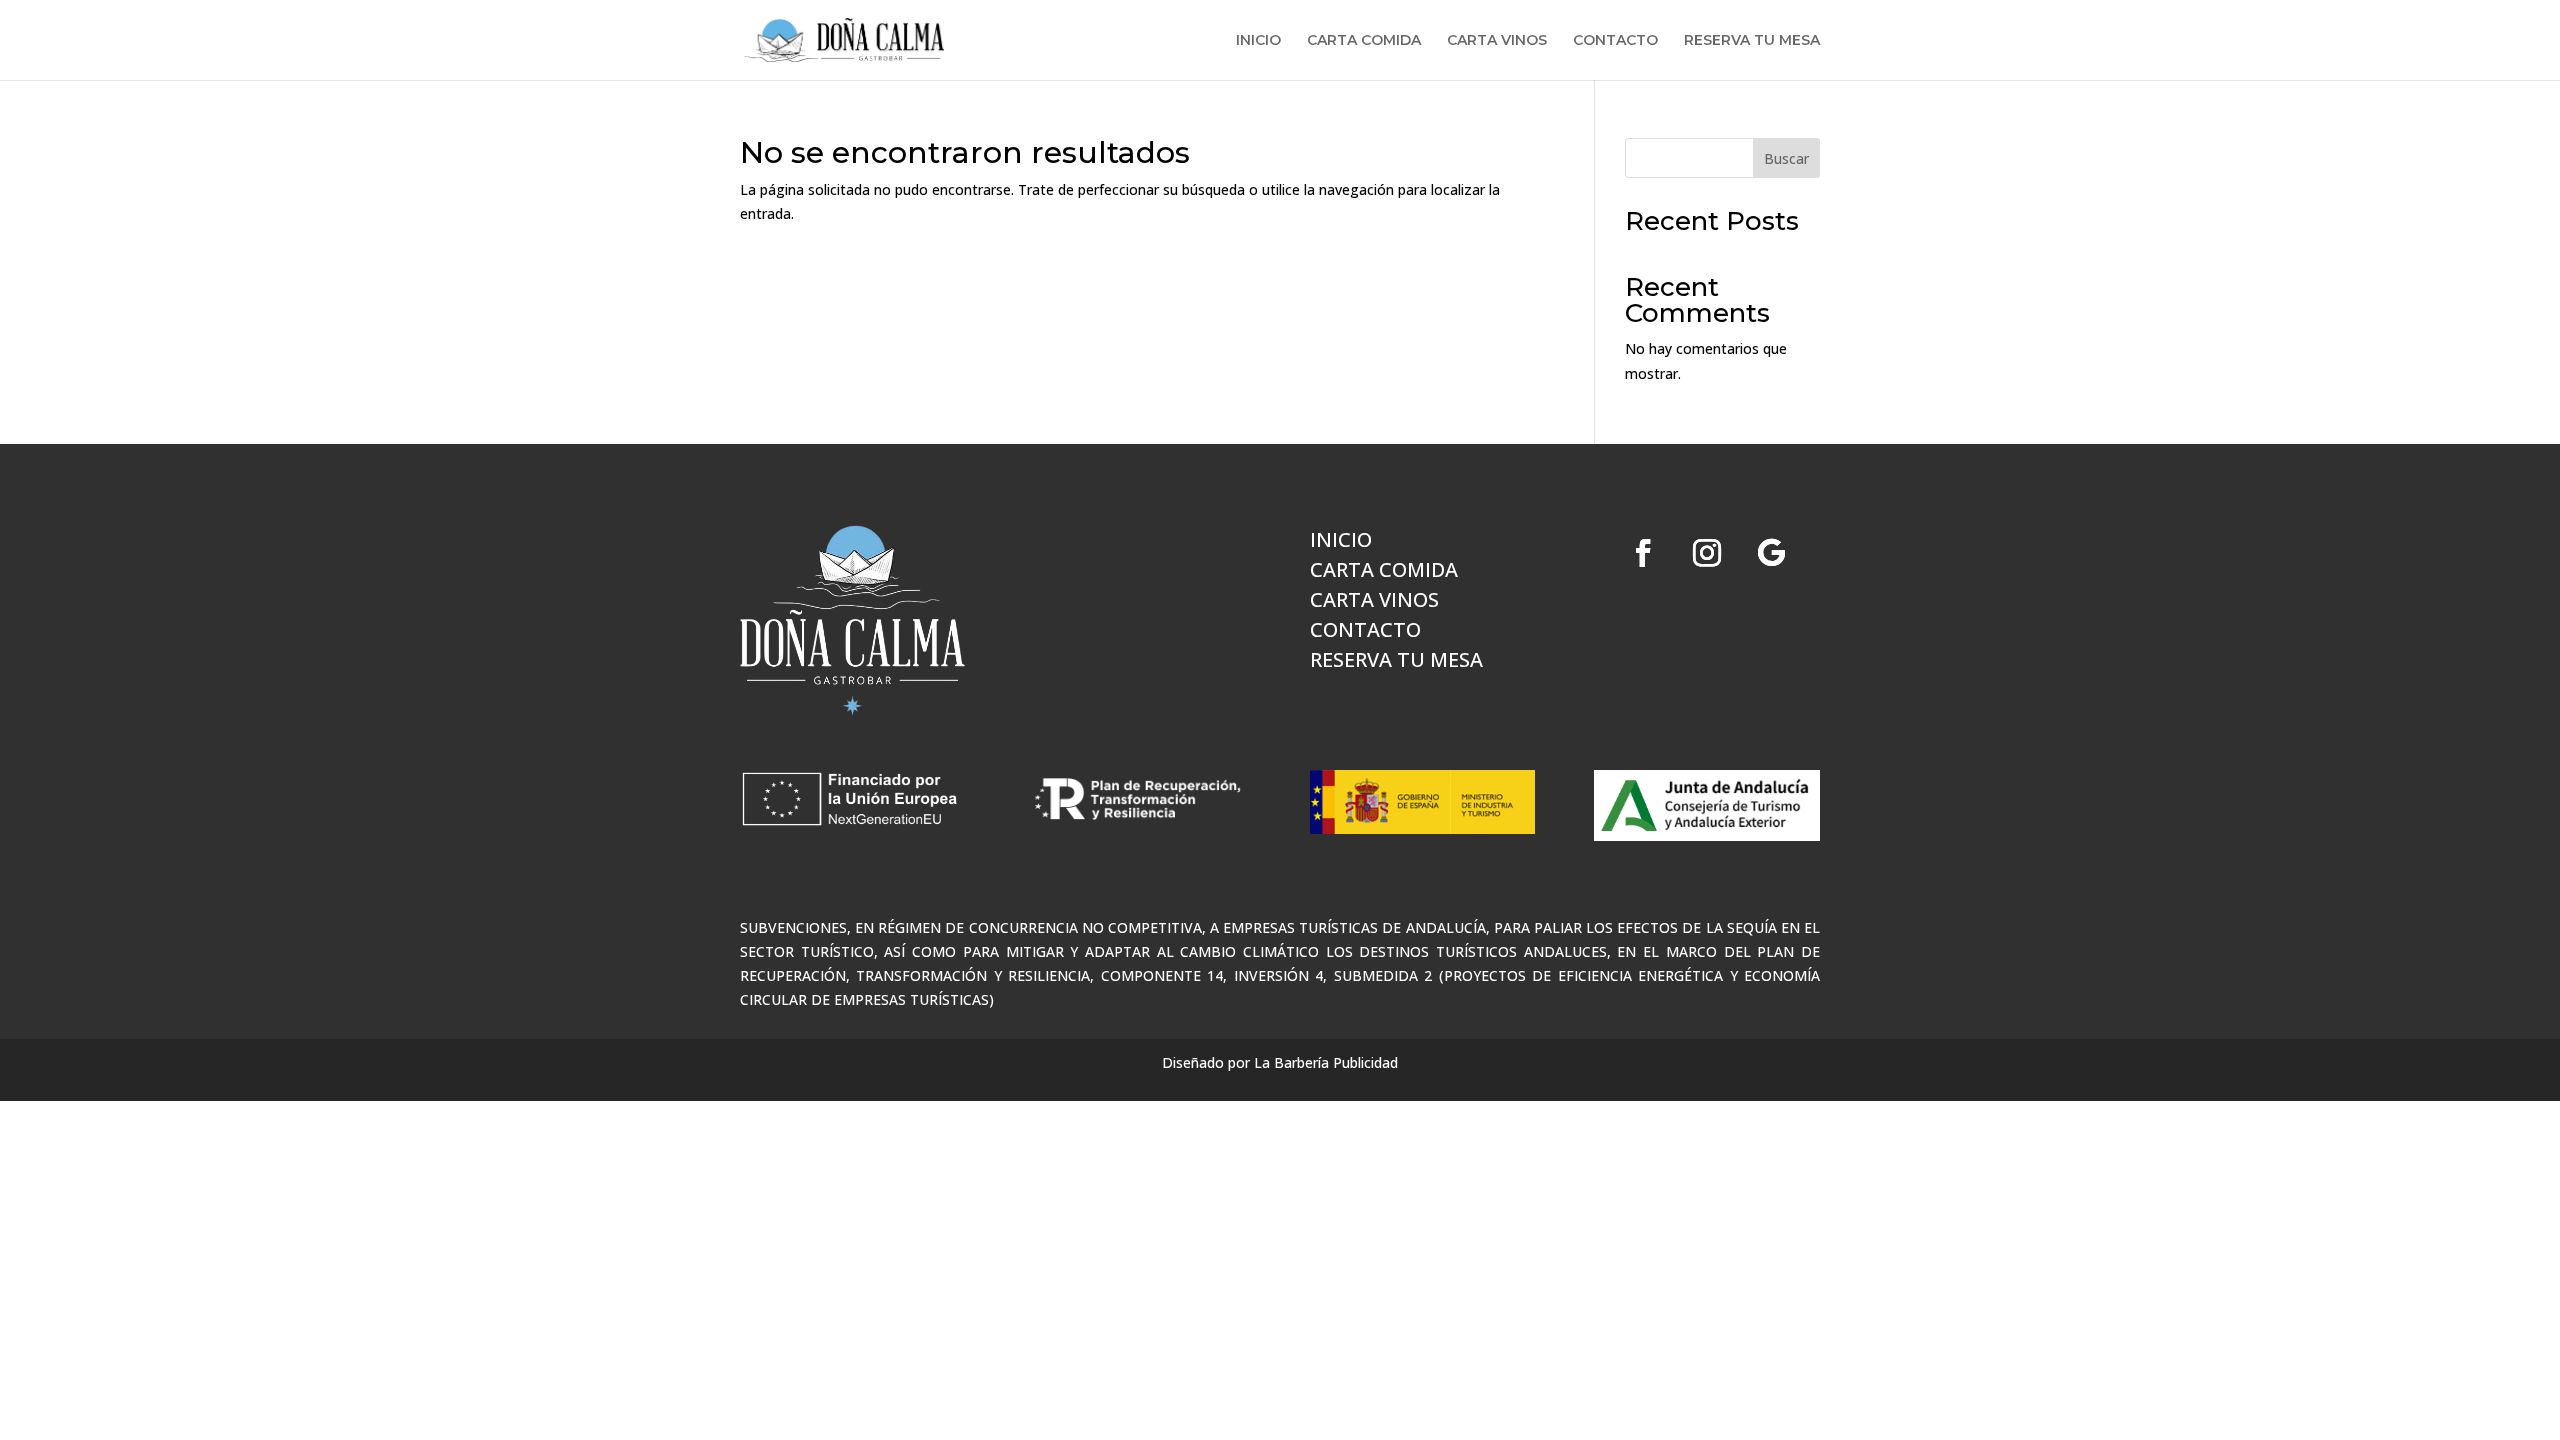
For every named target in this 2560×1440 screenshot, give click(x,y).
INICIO (1258, 41)
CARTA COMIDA (1364, 41)
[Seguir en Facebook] (1643, 553)
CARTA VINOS (1497, 41)
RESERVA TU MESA (1752, 41)
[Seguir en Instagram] (1707, 553)
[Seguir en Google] (1771, 553)
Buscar (1786, 158)
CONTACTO (1615, 41)
